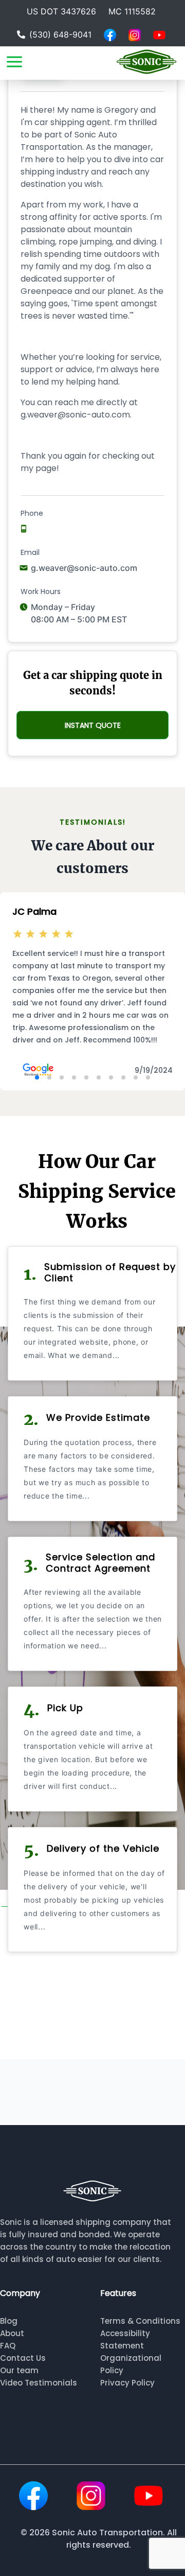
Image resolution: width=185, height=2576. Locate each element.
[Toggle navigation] (14, 62)
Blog (9, 2321)
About (12, 2333)
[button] (37, 1077)
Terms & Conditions (140, 2321)
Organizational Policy (131, 2364)
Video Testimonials (39, 2383)
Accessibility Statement (125, 2339)
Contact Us (23, 2358)
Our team (19, 2370)
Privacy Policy (127, 2383)
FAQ (8, 2346)
